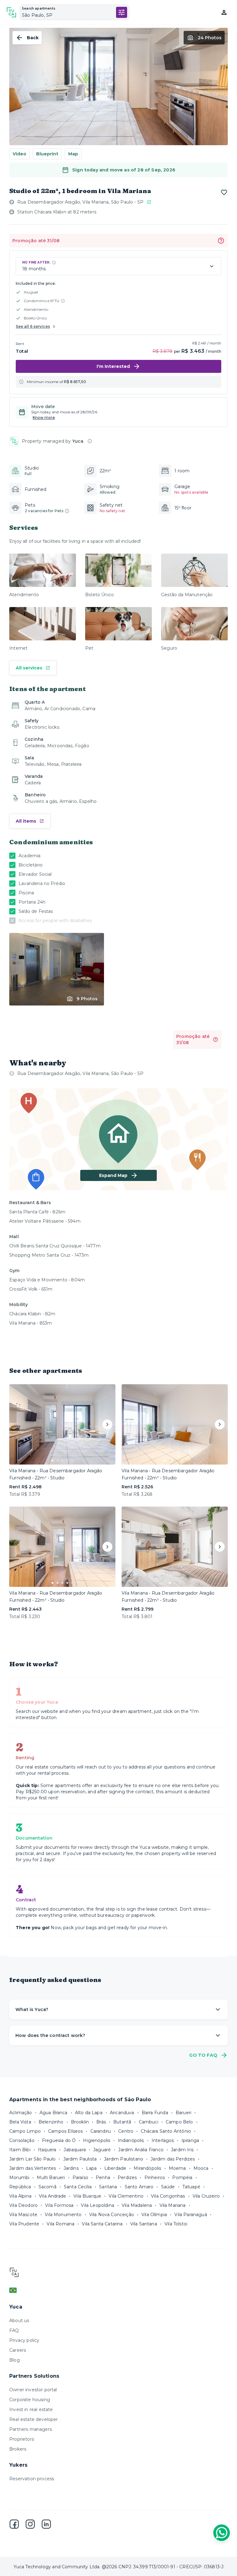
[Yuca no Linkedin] (46, 2524)
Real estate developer (34, 2419)
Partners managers (31, 2429)
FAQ (14, 2330)
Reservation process (32, 2479)
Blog (15, 2360)
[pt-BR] (118, 2290)
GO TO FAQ (203, 2055)
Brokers (18, 2449)
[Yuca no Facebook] (14, 2524)
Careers (18, 2350)
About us (19, 2321)
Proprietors (22, 2439)
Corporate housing (30, 2400)
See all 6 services (33, 326)
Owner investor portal (33, 2390)
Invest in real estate (31, 2409)
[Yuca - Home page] (11, 12)
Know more (44, 418)
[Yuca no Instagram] (30, 2524)
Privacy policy (24, 2340)
